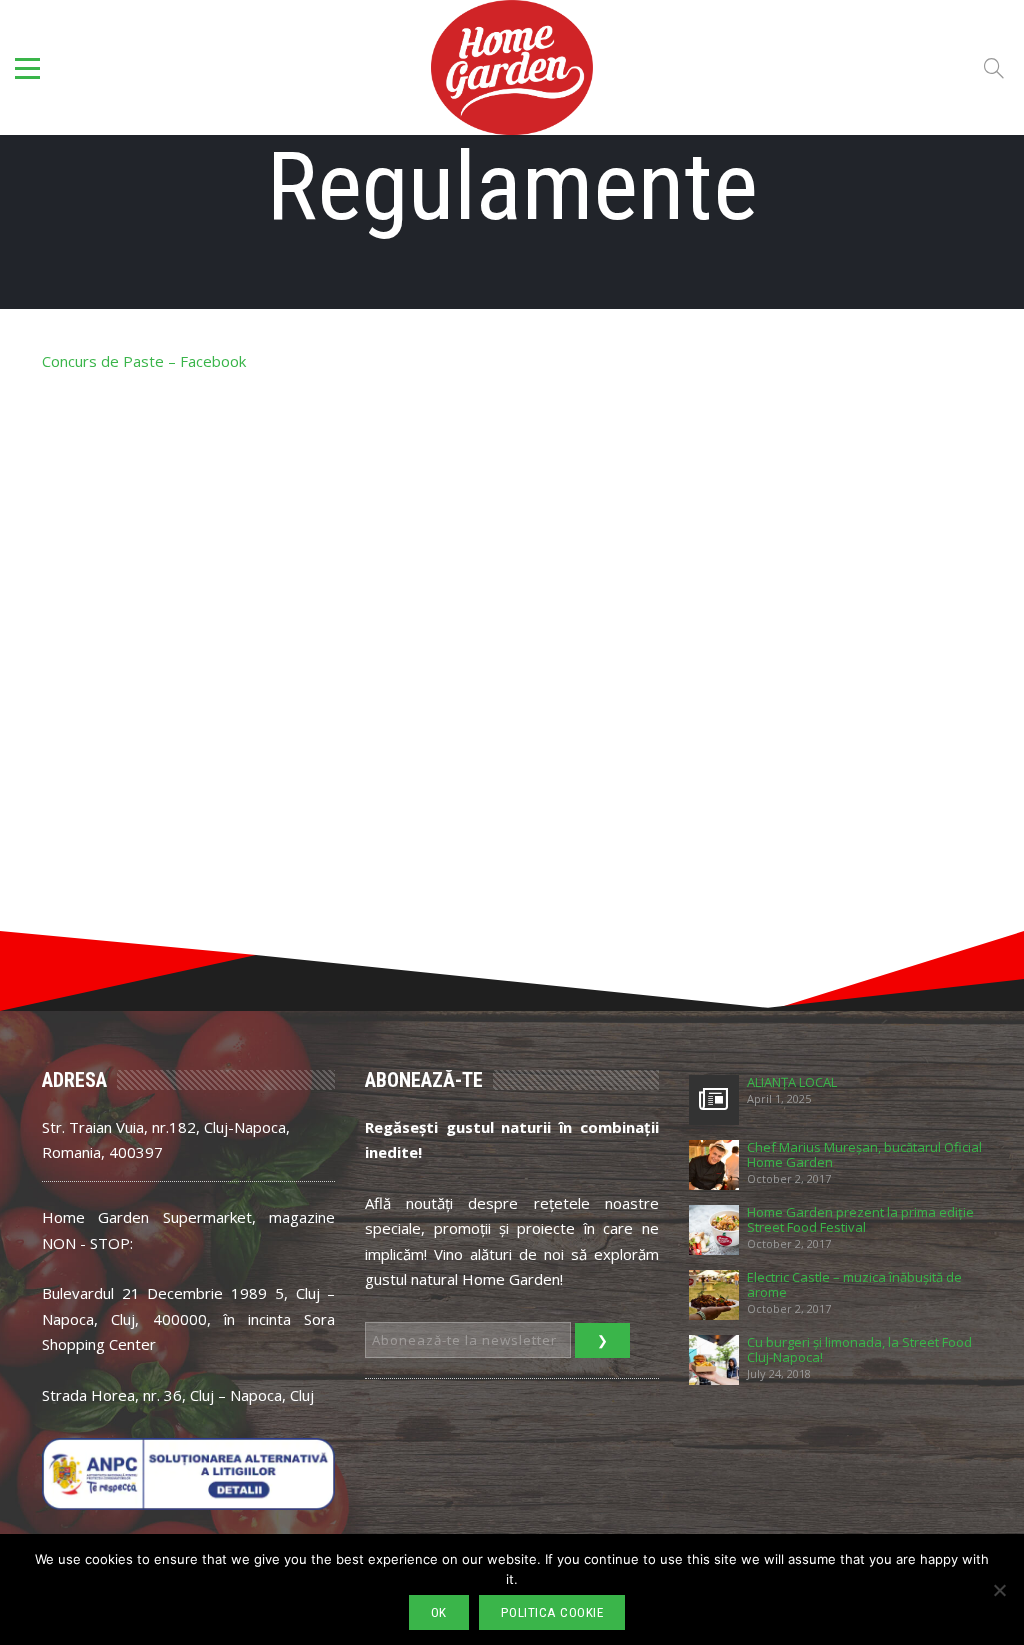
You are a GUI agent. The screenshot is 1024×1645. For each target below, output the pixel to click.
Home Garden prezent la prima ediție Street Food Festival (860, 1220)
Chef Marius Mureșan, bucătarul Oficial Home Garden (864, 1155)
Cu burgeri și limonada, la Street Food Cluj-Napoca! (859, 1350)
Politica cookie (552, 1612)
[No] (999, 1590)
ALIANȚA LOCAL (792, 1082)
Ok (439, 1612)
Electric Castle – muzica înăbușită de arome (854, 1285)
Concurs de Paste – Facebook (144, 361)
